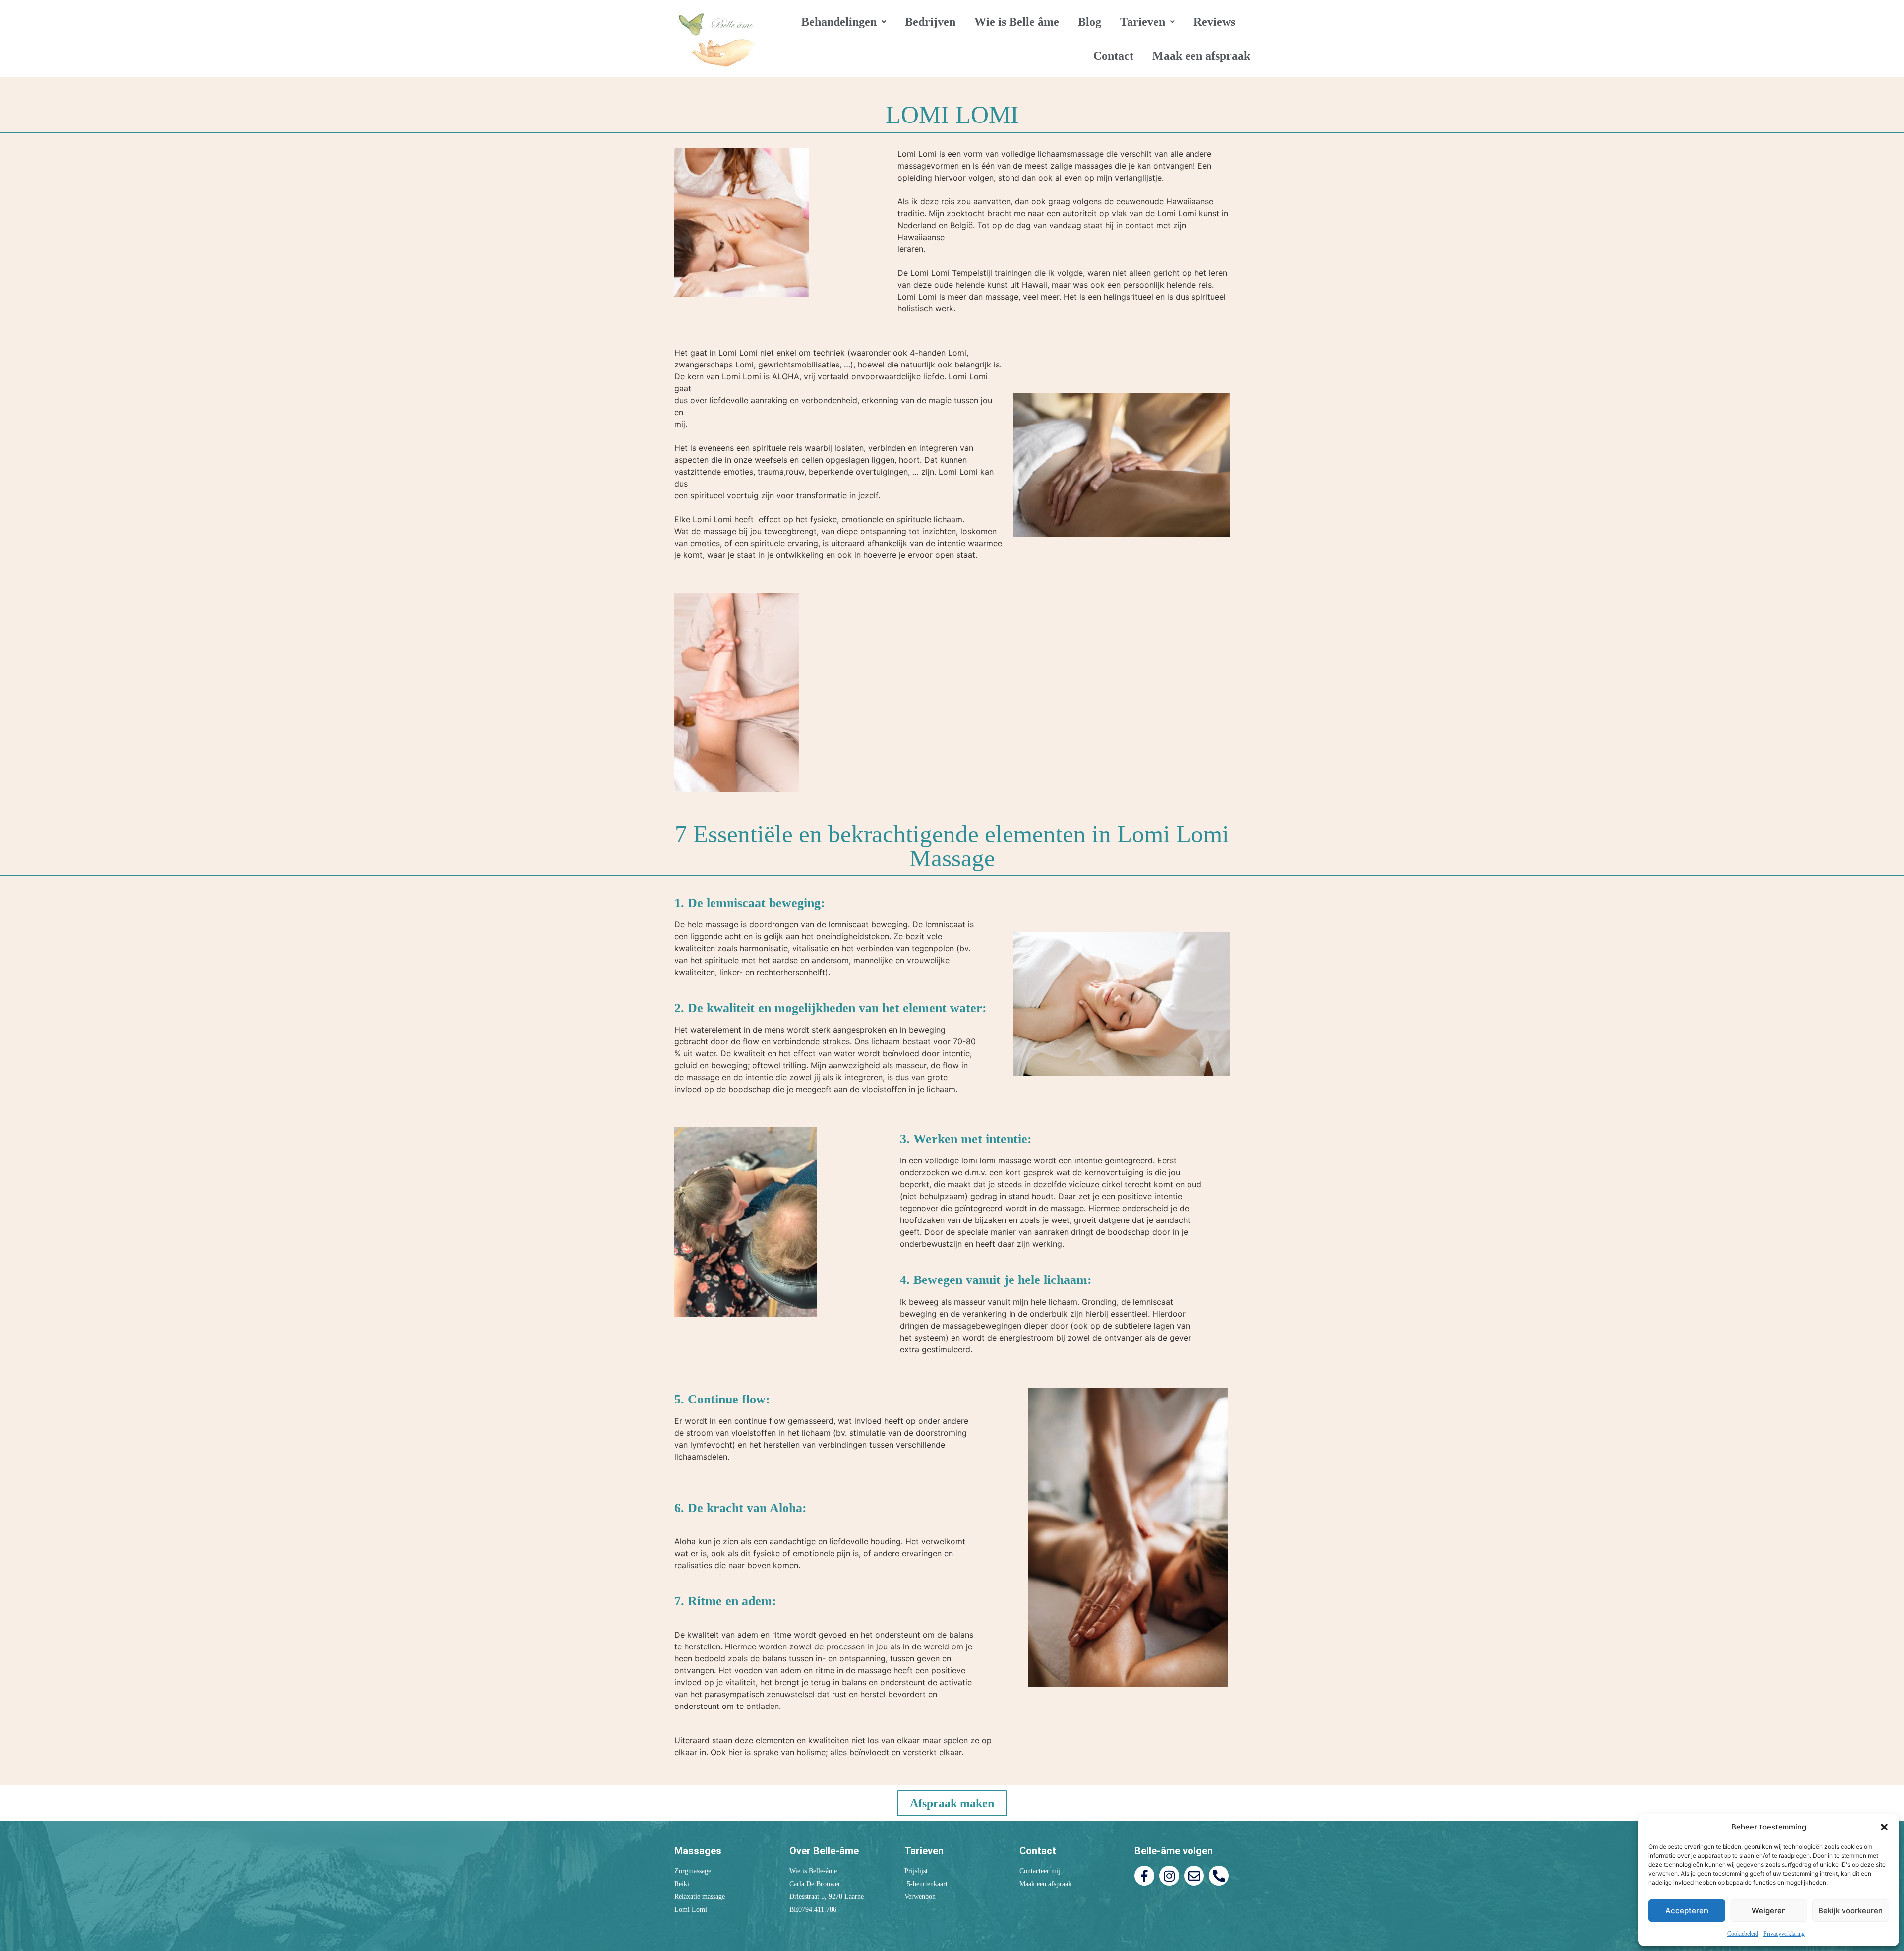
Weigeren (1769, 1911)
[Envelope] (1194, 1876)
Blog (1090, 22)
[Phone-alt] (1219, 1876)
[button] (1884, 1827)
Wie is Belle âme (1017, 22)
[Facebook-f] (1144, 1876)
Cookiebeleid (1743, 1934)
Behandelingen (839, 22)
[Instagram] (1169, 1876)
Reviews (1214, 22)
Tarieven (1143, 22)
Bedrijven (930, 22)
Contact (1113, 56)
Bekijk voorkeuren (1850, 1911)
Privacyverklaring (1784, 1934)
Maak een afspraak (1201, 56)
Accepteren (1687, 1911)
